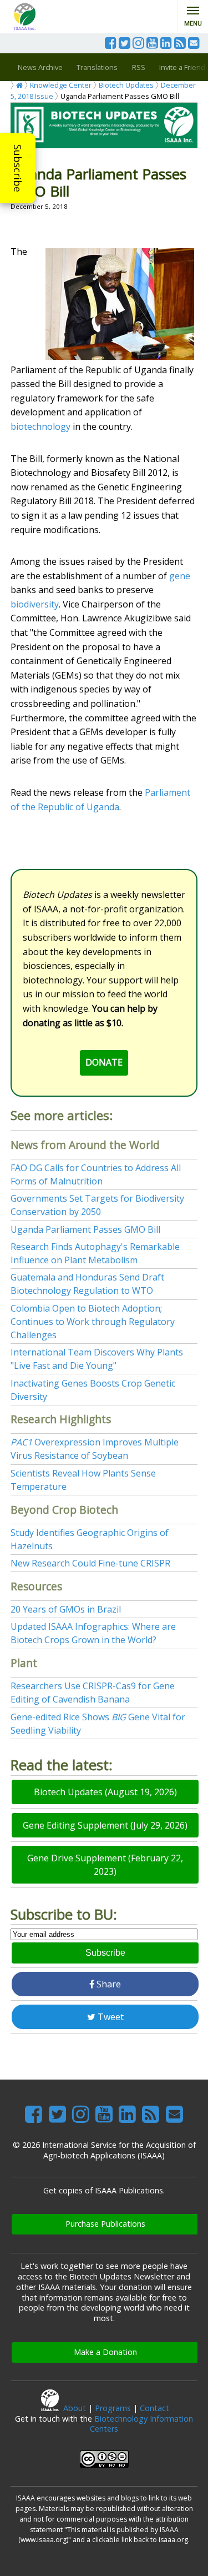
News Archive (40, 67)
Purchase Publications (105, 2224)
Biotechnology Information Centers (141, 2424)
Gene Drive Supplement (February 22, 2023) (105, 1865)
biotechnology (40, 426)
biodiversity (35, 604)
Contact (154, 2408)
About (75, 2408)
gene (180, 576)
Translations (97, 67)
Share (108, 1984)
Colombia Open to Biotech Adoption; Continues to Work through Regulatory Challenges (93, 1322)
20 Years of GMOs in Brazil (66, 1609)
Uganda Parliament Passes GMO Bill (85, 1229)
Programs (113, 2408)
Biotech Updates (126, 85)
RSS (139, 67)
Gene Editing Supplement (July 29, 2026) (105, 1825)
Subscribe (18, 168)
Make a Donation (105, 2352)
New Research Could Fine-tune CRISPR (90, 1563)
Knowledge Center (61, 85)
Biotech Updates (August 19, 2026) (105, 1792)
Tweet (110, 2017)
